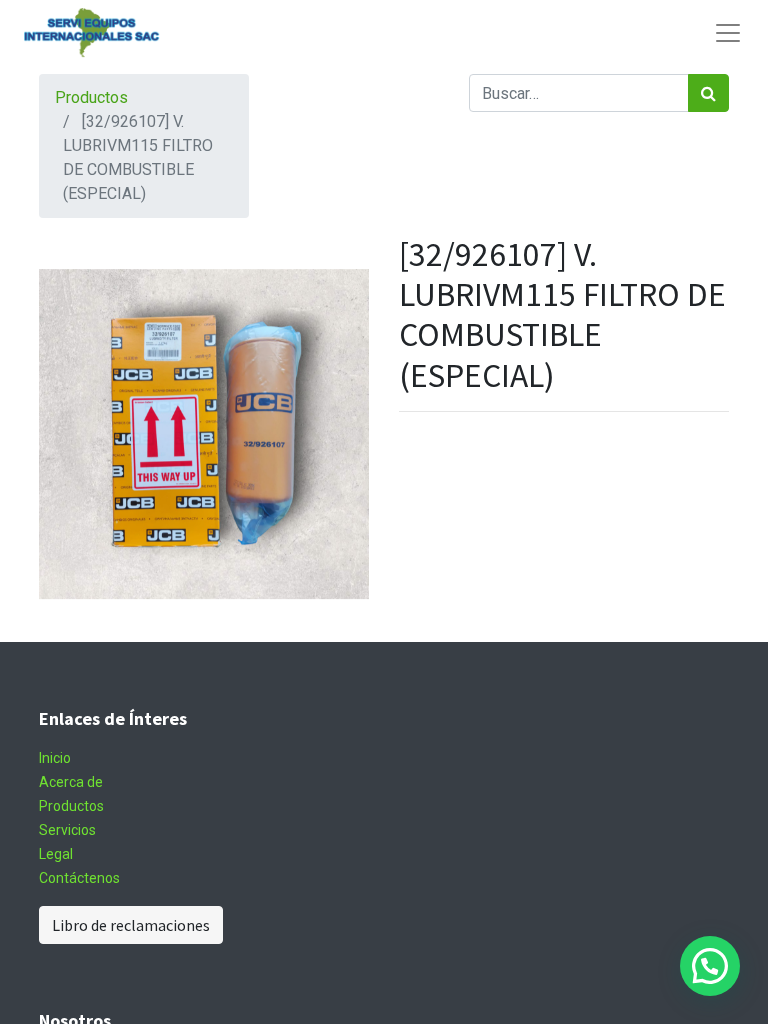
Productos (91, 97)
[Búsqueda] (708, 93)
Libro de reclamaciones (131, 925)
